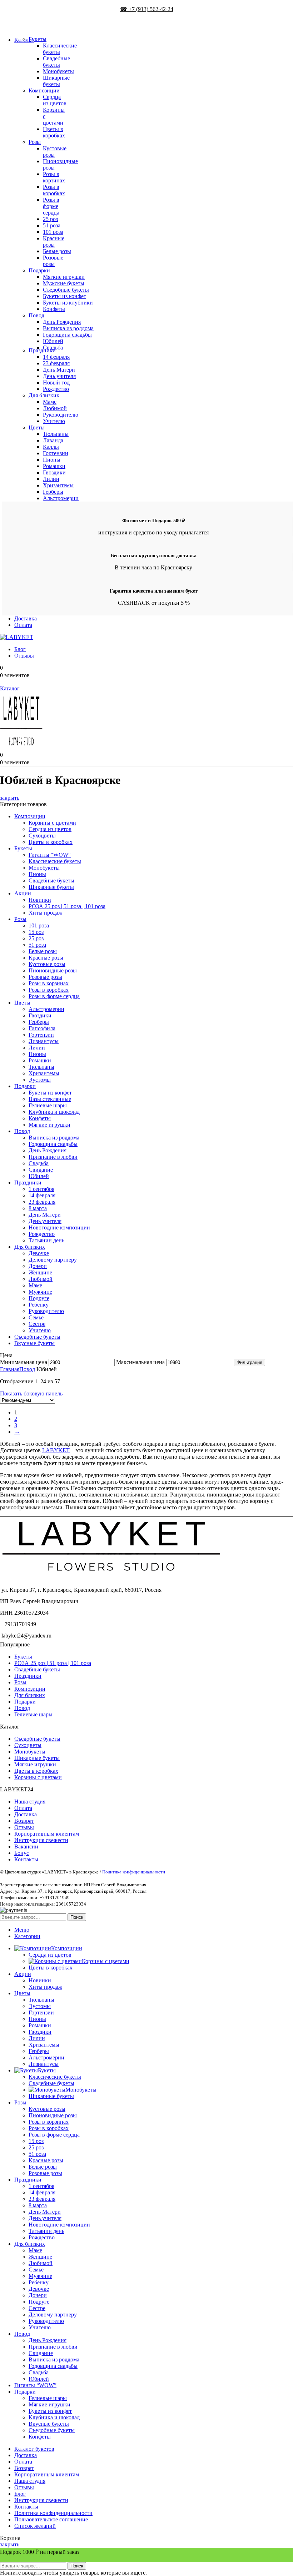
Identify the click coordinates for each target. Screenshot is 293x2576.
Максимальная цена (140, 1362)
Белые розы (57, 251)
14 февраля (56, 357)
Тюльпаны (56, 434)
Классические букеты (60, 49)
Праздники (42, 350)
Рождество (56, 389)
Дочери (38, 1266)
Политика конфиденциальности (134, 1872)
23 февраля (56, 363)
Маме (50, 402)
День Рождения (62, 322)
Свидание (41, 1170)
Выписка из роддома (68, 328)
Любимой (55, 408)
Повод (36, 315)
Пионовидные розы (53, 970)
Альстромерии (61, 498)
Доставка (26, 1814)
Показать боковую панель (31, 1393)
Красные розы (54, 241)
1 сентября (41, 1189)
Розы (35, 142)
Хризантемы (58, 485)
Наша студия (30, 1802)
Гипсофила (42, 1028)
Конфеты (54, 309)
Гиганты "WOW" (50, 855)
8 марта (38, 1208)
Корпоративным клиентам (47, 1834)
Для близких (44, 395)
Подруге (39, 1298)
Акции (23, 893)
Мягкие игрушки (64, 277)
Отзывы (24, 1827)
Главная (10, 1369)
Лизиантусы (44, 1041)
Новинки (40, 900)
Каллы (51, 447)
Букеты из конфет (64, 296)
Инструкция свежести (41, 1840)
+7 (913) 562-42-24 (17, 29)
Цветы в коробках (54, 132)
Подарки (39, 270)
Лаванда (53, 440)
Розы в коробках (54, 190)
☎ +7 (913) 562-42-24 (147, 9)
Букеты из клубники (68, 303)
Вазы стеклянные (50, 1099)
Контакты (26, 1859)
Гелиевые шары (48, 1105)
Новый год (56, 383)
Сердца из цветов (55, 100)
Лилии (51, 479)
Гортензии (56, 453)
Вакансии (26, 1847)
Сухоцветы (42, 836)
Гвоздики (54, 472)
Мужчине (40, 1292)
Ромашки (54, 466)
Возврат (24, 1821)
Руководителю (61, 415)
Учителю (54, 421)
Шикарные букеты (56, 81)
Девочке (39, 1253)
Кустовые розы (47, 964)
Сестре (37, 1324)
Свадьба (39, 1163)
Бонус (22, 1853)
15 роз (36, 932)
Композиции (44, 90)
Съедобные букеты (66, 290)
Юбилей (53, 341)
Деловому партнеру (53, 1260)
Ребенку (39, 1305)
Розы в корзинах (54, 177)
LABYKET (56, 1450)
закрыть (10, 798)
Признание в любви (53, 1157)
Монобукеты (58, 71)
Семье (36, 1317)
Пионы (52, 460)
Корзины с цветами (52, 823)
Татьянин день (46, 1240)
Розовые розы (53, 261)
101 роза (53, 232)
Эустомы (40, 1080)
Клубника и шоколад (54, 1112)
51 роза (52, 225)
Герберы (53, 492)
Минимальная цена (24, 1362)
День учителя (59, 376)
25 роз (50, 219)
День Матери (59, 370)
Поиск (77, 1917)
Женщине (40, 1272)
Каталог (10, 688)
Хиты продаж (45, 913)
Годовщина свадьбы (67, 335)
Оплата (23, 1808)
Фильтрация (249, 1362)
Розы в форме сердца (51, 206)
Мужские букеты (64, 283)
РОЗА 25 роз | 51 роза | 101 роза (67, 906)
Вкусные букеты (34, 1343)
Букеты (38, 39)
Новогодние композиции (59, 1227)
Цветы (37, 427)
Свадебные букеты (56, 62)
